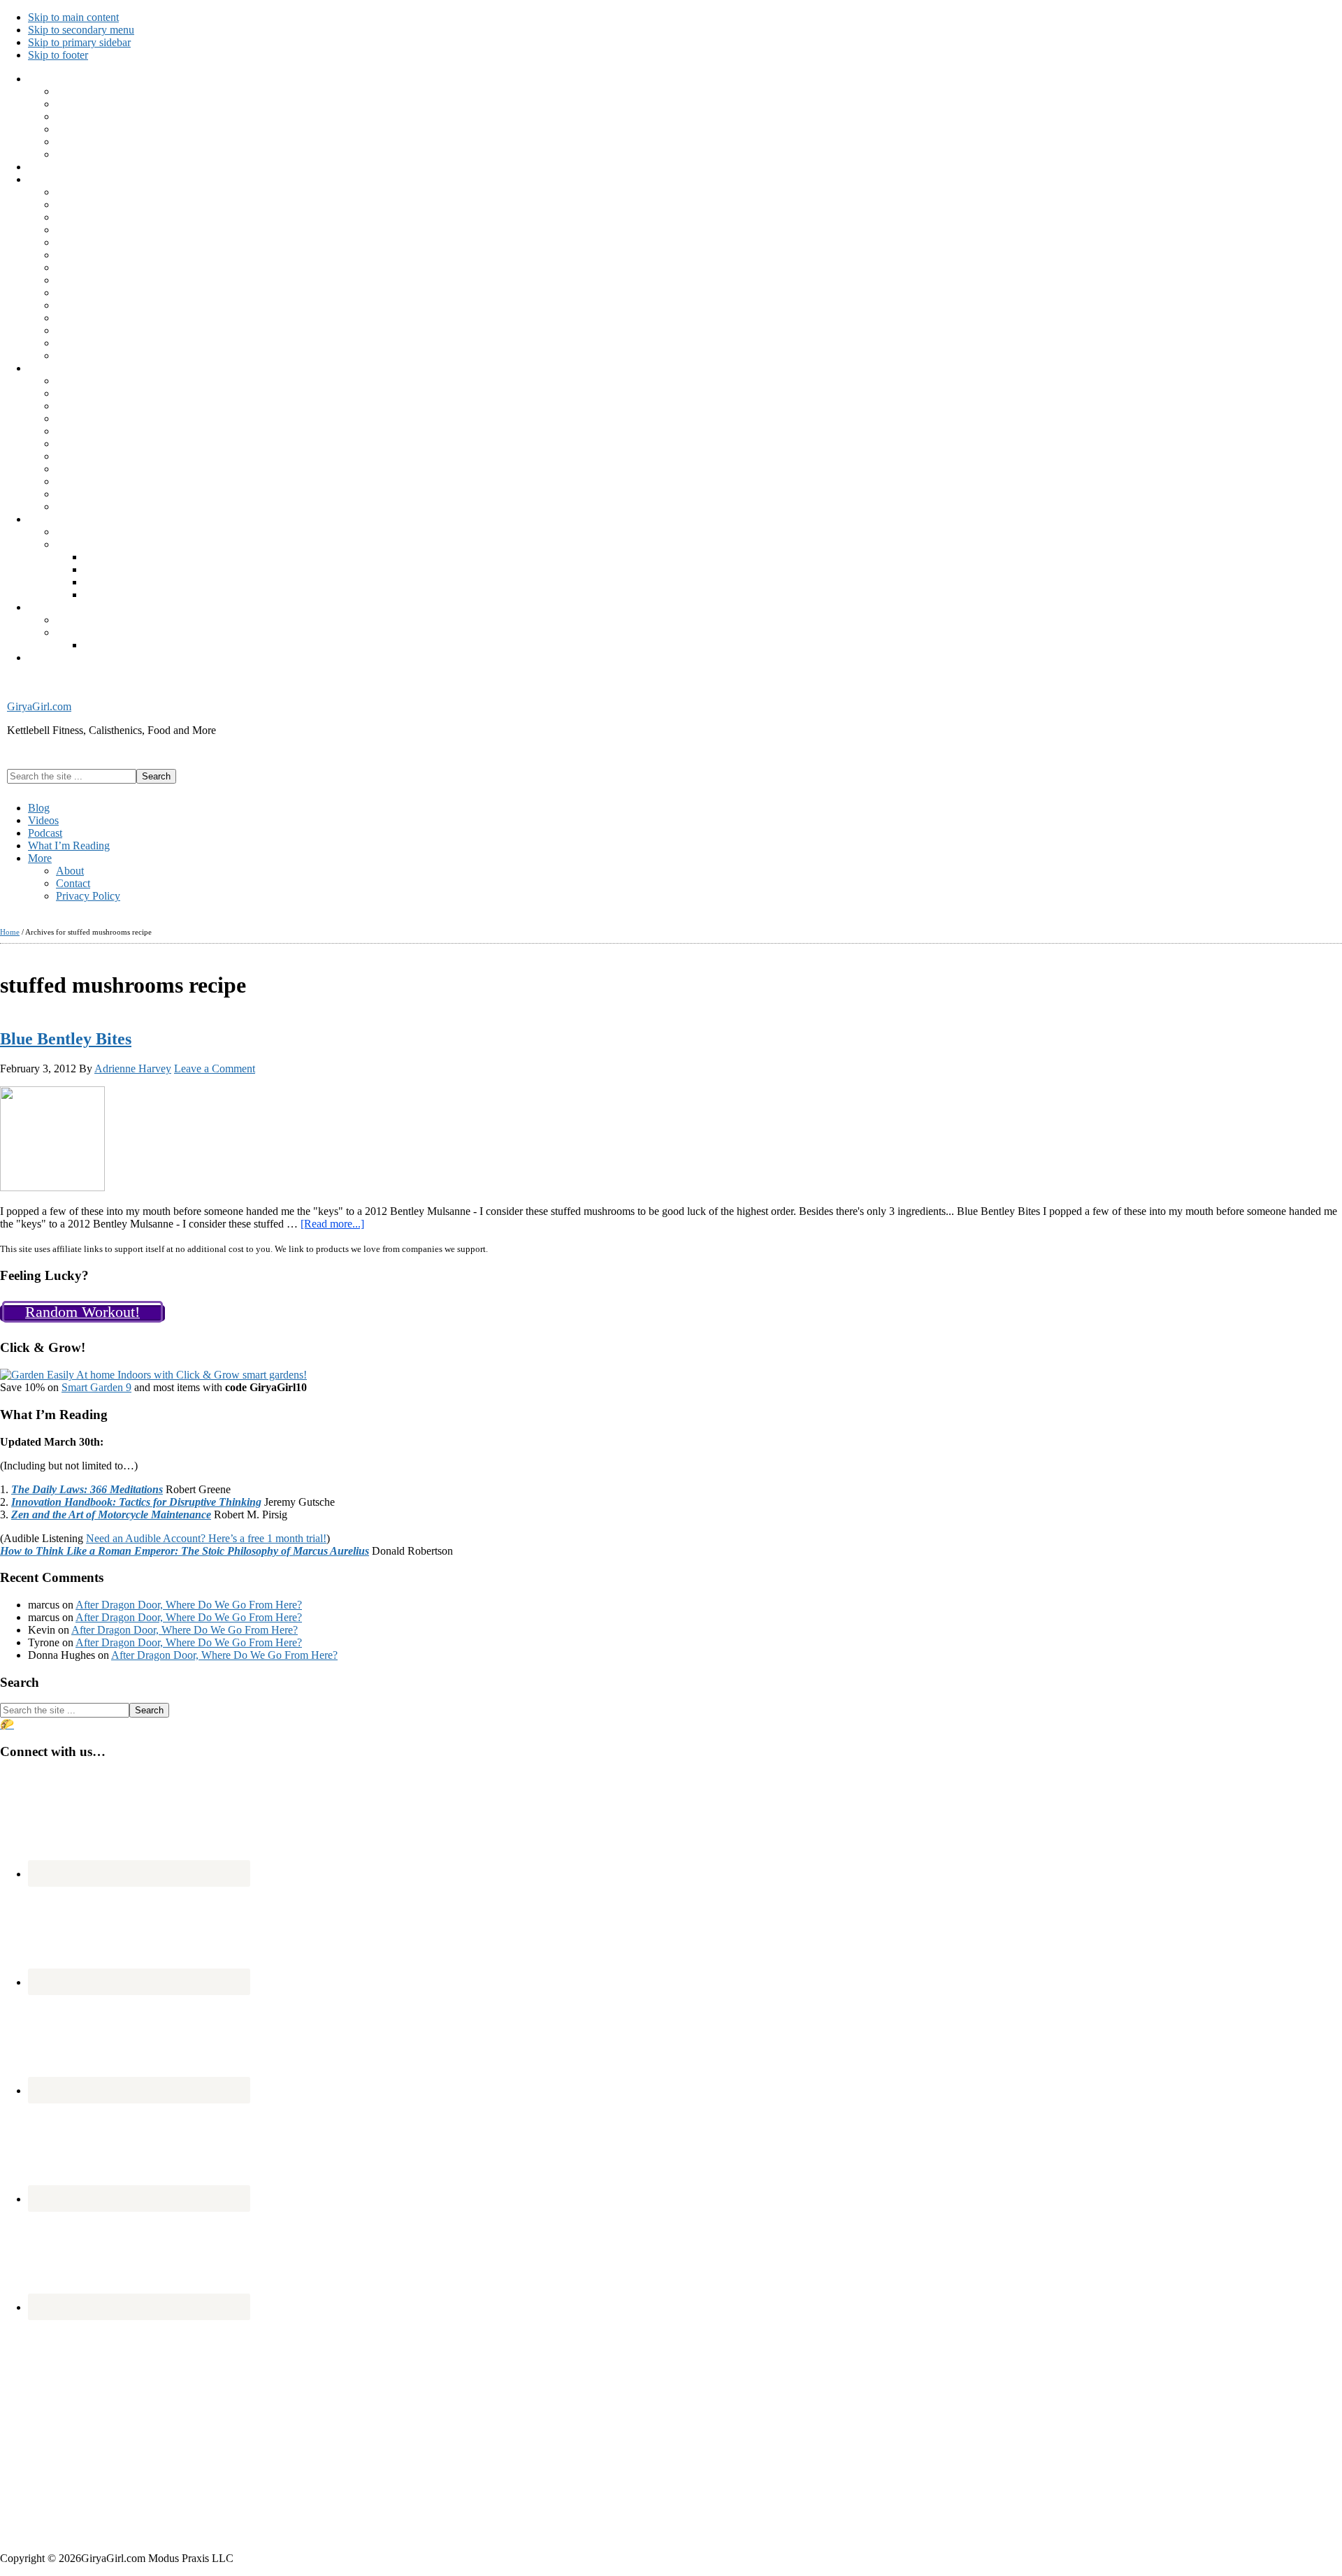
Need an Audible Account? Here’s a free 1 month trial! (206, 1538)
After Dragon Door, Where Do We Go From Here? (189, 1605)
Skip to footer (58, 55)
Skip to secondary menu (81, 30)
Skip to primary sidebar (79, 42)
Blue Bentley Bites (66, 1039)
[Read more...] (332, 1224)
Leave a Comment (215, 1068)
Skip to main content (73, 17)
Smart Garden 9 (96, 1387)
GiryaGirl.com (39, 706)
